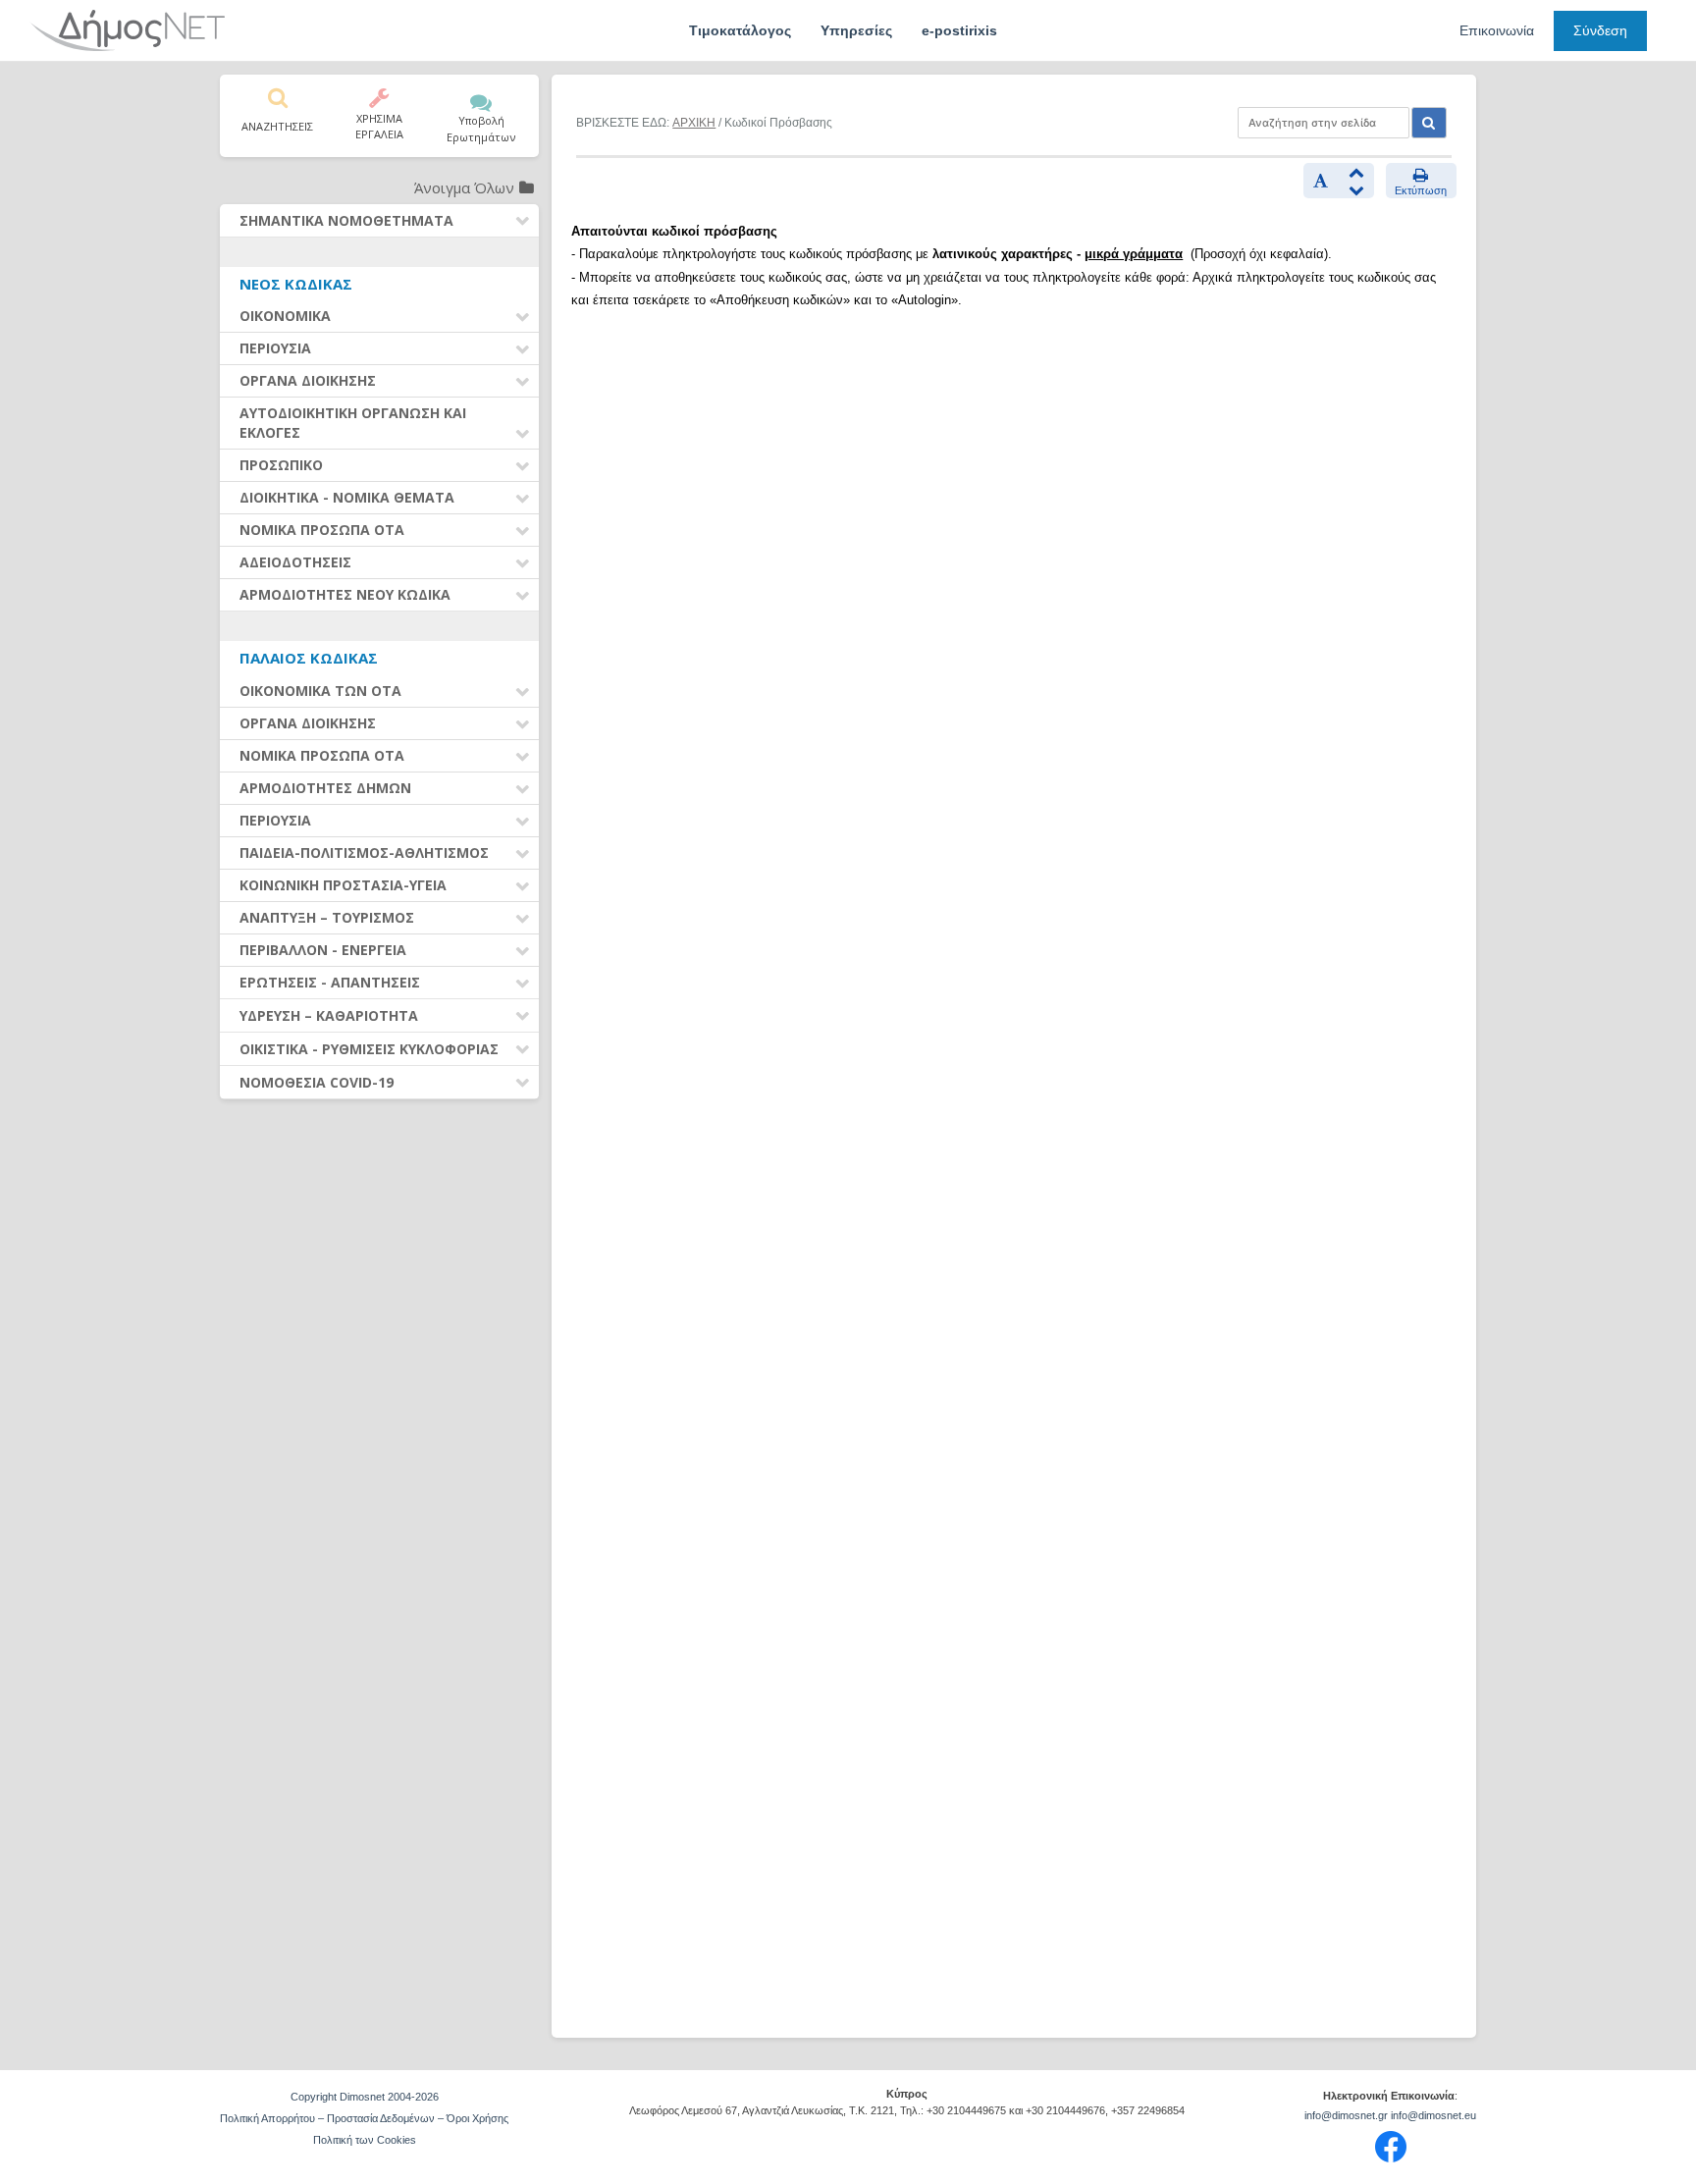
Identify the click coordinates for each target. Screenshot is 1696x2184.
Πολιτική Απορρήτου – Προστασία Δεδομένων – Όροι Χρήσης (364, 2118)
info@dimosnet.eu (1433, 2115)
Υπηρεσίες (856, 30)
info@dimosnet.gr (1346, 2115)
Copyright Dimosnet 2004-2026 (365, 2097)
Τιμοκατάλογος (740, 30)
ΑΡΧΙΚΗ (694, 123)
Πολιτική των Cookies (365, 2140)
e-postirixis (959, 30)
